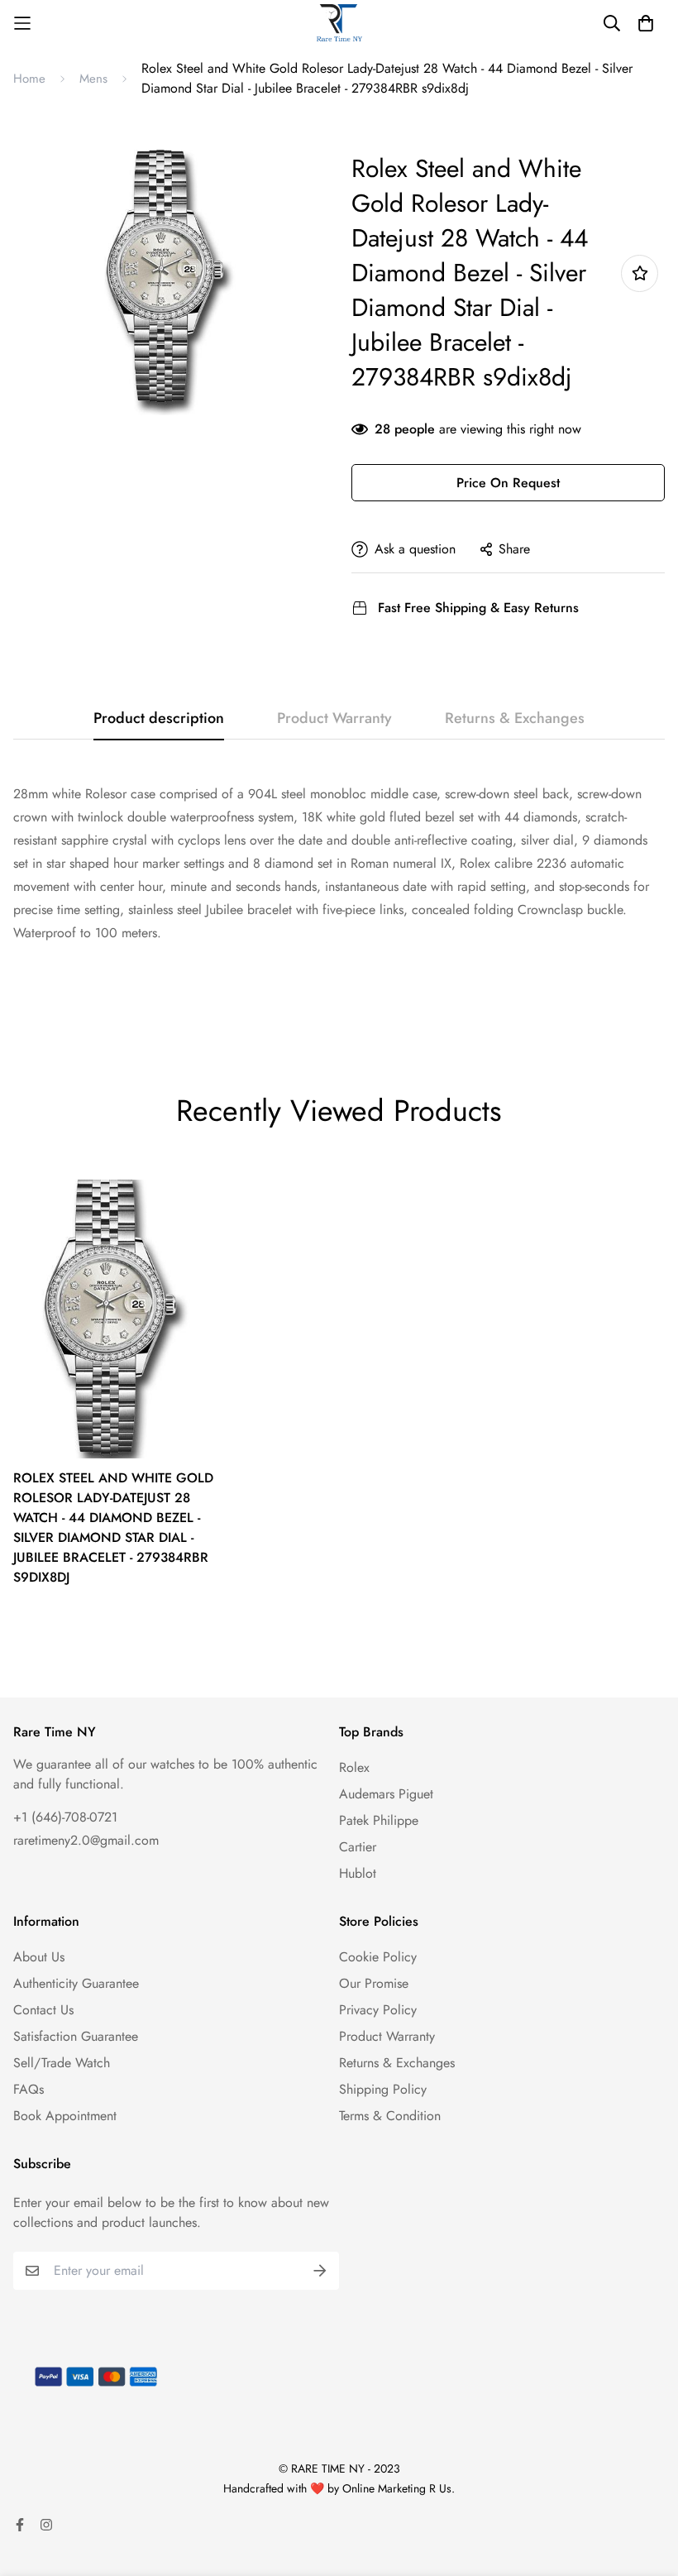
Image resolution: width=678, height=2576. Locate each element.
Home (29, 79)
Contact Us (43, 2010)
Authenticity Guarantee (76, 1983)
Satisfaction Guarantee (76, 2036)
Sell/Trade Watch (62, 2063)
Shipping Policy (383, 2089)
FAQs (29, 2089)
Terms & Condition (390, 2116)
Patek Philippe (379, 1820)
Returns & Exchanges (397, 2063)
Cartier (358, 1847)
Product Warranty (387, 2036)
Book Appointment (65, 2116)
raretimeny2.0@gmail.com (86, 1840)
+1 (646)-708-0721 (65, 1817)
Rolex (354, 1767)
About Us (39, 1957)
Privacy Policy (378, 2010)
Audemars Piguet (386, 1794)
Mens (93, 79)
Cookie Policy (378, 1957)
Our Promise (374, 1983)
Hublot (358, 1873)
